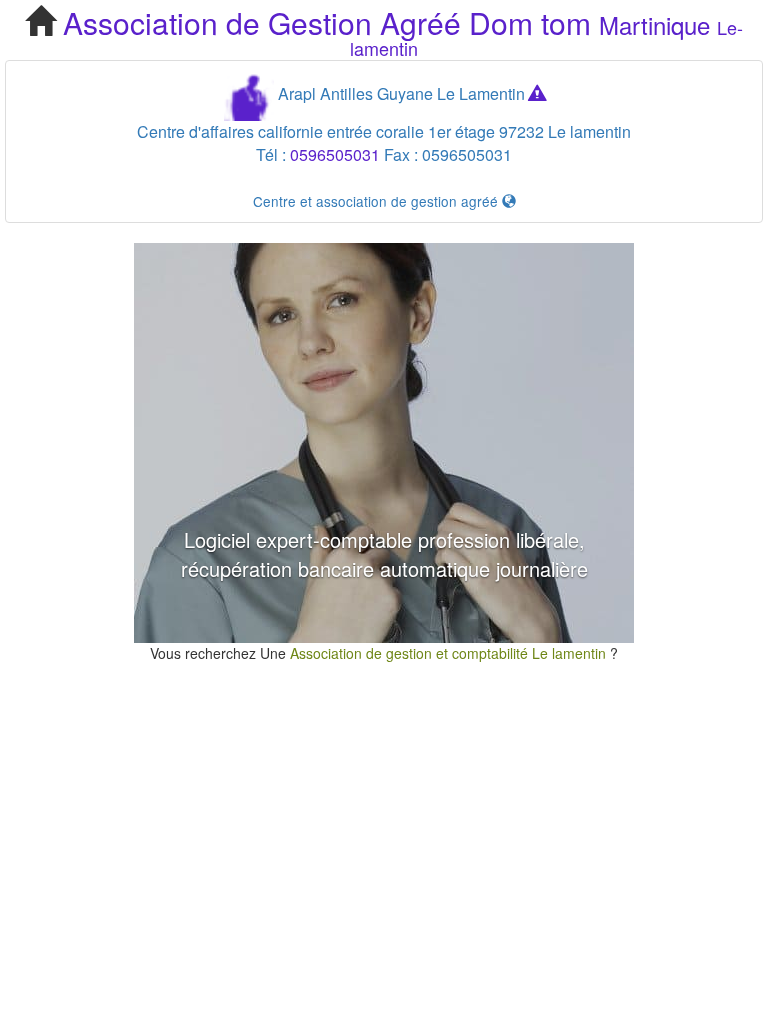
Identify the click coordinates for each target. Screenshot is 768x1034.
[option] (384, 443)
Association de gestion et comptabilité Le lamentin (450, 653)
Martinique (654, 24)
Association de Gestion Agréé (262, 22)
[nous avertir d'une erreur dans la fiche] (537, 93)
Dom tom (530, 22)
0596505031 (335, 154)
